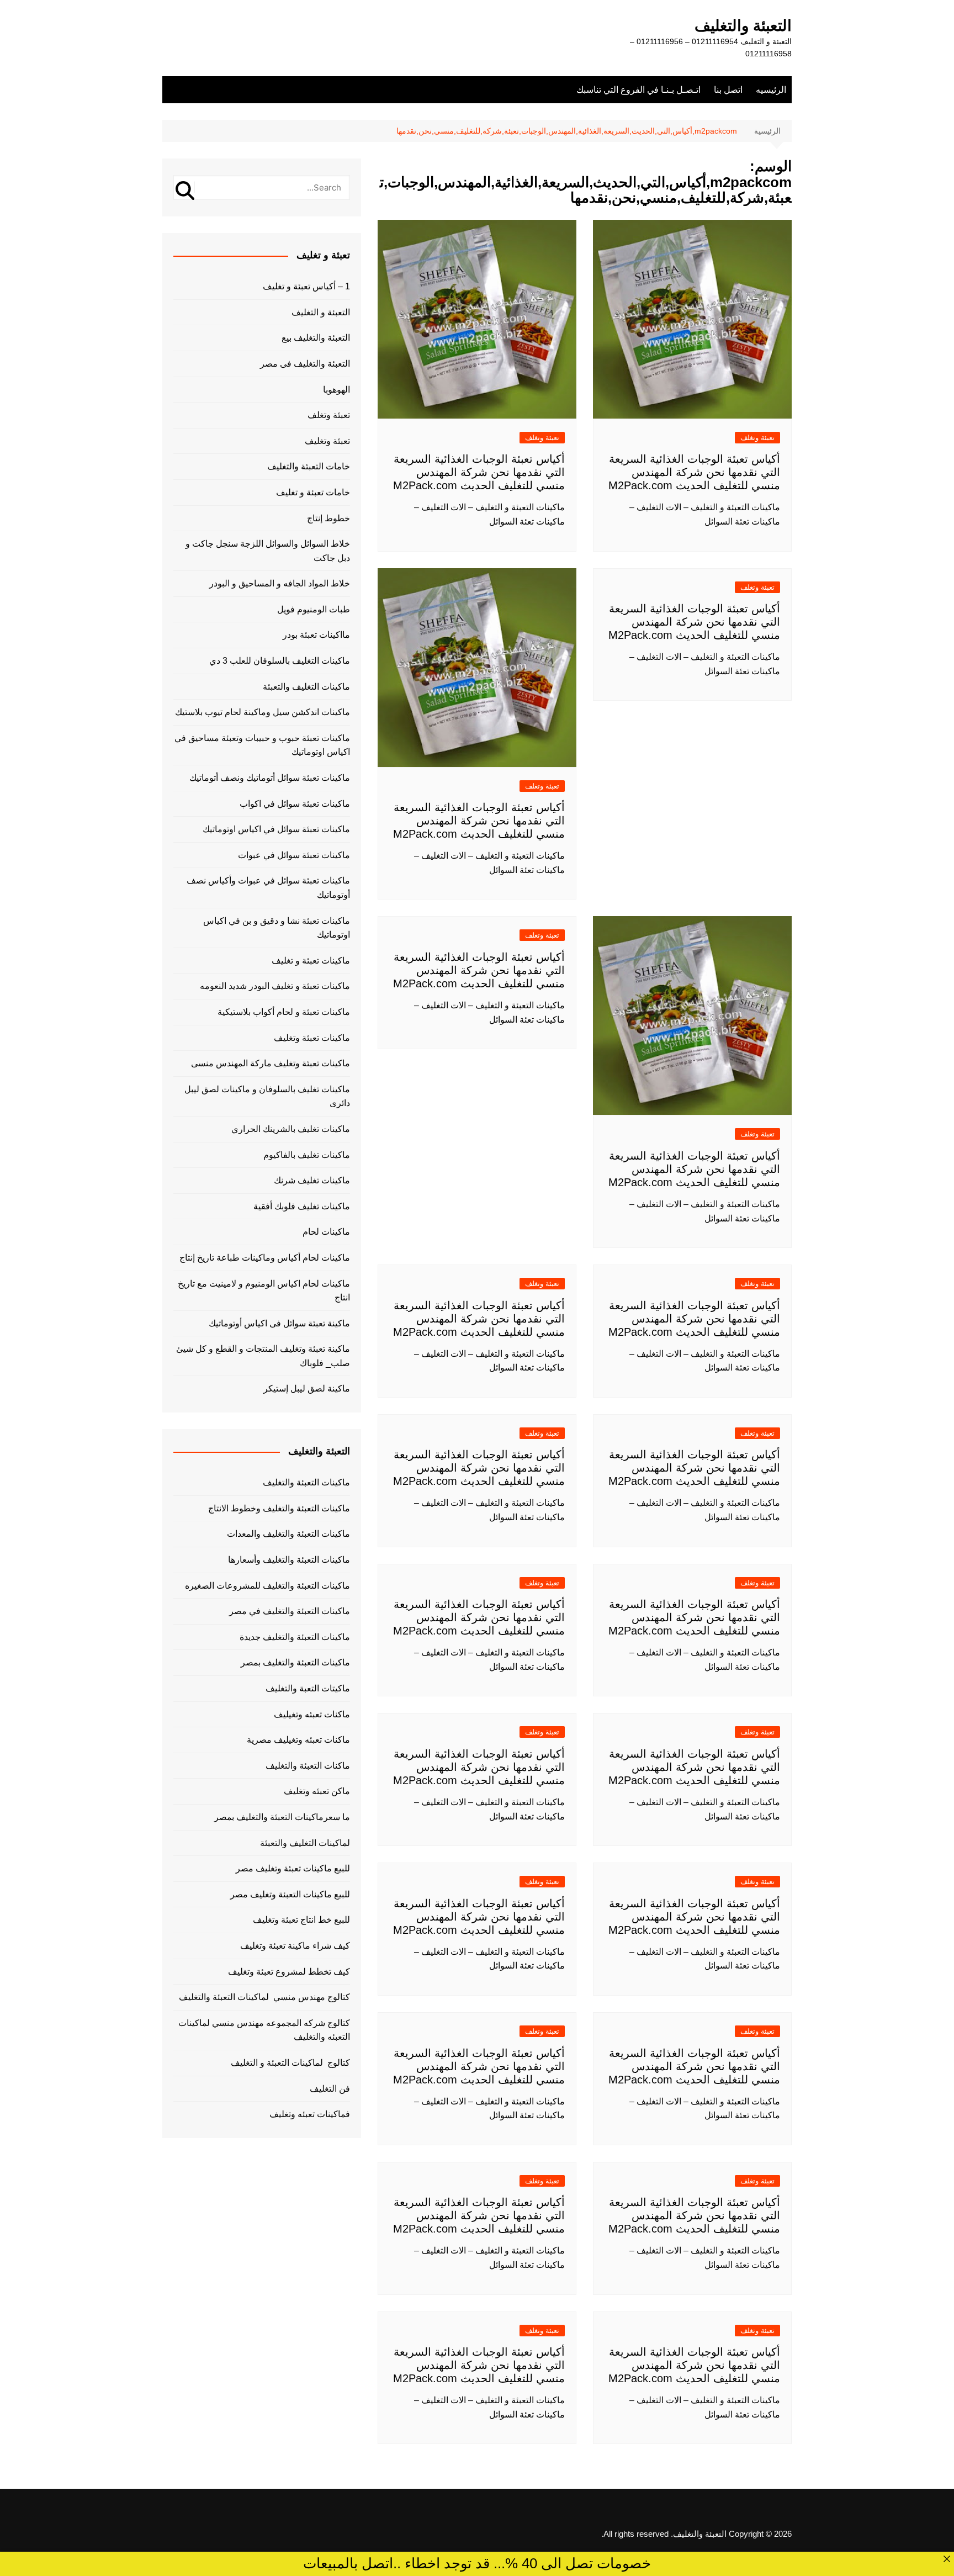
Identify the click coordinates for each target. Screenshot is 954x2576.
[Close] (947, 2559)
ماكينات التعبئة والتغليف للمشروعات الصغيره (267, 1586)
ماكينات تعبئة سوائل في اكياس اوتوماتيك (276, 829)
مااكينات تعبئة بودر (316, 635)
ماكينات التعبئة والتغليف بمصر (295, 1662)
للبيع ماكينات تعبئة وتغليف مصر (293, 1868)
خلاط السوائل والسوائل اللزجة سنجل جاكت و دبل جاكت (268, 551)
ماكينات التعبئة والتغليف (306, 1482)
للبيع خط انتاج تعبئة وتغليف (301, 1920)
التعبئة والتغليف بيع (316, 338)
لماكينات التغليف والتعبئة (305, 1843)
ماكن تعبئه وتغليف (317, 1791)
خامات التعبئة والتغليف (309, 466)
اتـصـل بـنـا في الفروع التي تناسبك (638, 90)
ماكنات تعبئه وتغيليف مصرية (298, 1740)
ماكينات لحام (326, 1232)
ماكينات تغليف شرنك (312, 1180)
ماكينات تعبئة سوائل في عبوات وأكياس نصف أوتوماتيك (268, 888)
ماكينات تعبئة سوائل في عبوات (294, 855)
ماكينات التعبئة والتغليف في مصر (290, 1611)
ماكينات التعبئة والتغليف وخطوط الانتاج (279, 1508)
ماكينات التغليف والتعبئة (306, 687)
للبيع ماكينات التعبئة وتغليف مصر (290, 1894)
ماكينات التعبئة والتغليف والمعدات (288, 1534)
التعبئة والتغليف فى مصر (305, 364)
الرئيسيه (771, 90)
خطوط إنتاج (328, 518)
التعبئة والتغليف (743, 26)
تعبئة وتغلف (757, 438)
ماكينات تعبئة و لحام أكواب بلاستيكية (284, 1012)
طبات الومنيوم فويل (314, 609)
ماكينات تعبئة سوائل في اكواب (295, 804)
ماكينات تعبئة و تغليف (311, 961)
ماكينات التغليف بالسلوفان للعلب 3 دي (280, 661)
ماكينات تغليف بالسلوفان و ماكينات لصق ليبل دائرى (267, 1096)
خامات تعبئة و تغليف (313, 492)
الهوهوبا (336, 390)
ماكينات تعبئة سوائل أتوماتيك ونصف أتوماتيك (270, 778)
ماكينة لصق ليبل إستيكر (307, 1388)
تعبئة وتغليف (327, 441)
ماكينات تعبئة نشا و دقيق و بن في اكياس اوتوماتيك (277, 928)
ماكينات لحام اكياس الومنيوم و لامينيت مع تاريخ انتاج (264, 1291)
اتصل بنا (728, 90)
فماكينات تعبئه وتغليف (310, 2114)
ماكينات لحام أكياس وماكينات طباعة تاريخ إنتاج (265, 1258)
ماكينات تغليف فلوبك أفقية (302, 1206)
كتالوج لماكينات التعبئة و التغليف (290, 2063)
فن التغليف (330, 2089)
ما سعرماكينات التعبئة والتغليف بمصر (282, 1817)
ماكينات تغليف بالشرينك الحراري (291, 1129)
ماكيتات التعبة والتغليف (308, 1688)
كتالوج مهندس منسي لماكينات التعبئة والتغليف (264, 1997)
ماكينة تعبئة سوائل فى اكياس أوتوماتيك (279, 1323)
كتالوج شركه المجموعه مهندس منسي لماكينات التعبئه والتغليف (264, 2030)
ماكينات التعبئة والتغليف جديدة (295, 1637)
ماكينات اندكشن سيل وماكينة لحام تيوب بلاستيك (263, 712)
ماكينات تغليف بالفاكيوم (307, 1155)
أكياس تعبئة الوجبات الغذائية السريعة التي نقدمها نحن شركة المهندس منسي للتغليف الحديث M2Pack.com (694, 472)
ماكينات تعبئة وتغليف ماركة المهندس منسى (271, 1063)
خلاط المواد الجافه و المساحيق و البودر (280, 583)
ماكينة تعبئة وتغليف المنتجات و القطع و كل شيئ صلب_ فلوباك (263, 1356)
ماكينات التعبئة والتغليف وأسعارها (289, 1560)
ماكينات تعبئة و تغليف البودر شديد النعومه (275, 986)
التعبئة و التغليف (321, 312)
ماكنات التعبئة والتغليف (308, 1766)
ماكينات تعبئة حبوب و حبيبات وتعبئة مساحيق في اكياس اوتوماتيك (262, 745)
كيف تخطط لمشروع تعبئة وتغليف (289, 1972)
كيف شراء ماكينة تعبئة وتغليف (295, 1946)
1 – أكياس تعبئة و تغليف (306, 286)
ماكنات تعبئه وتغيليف (312, 1714)
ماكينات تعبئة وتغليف (312, 1038)
